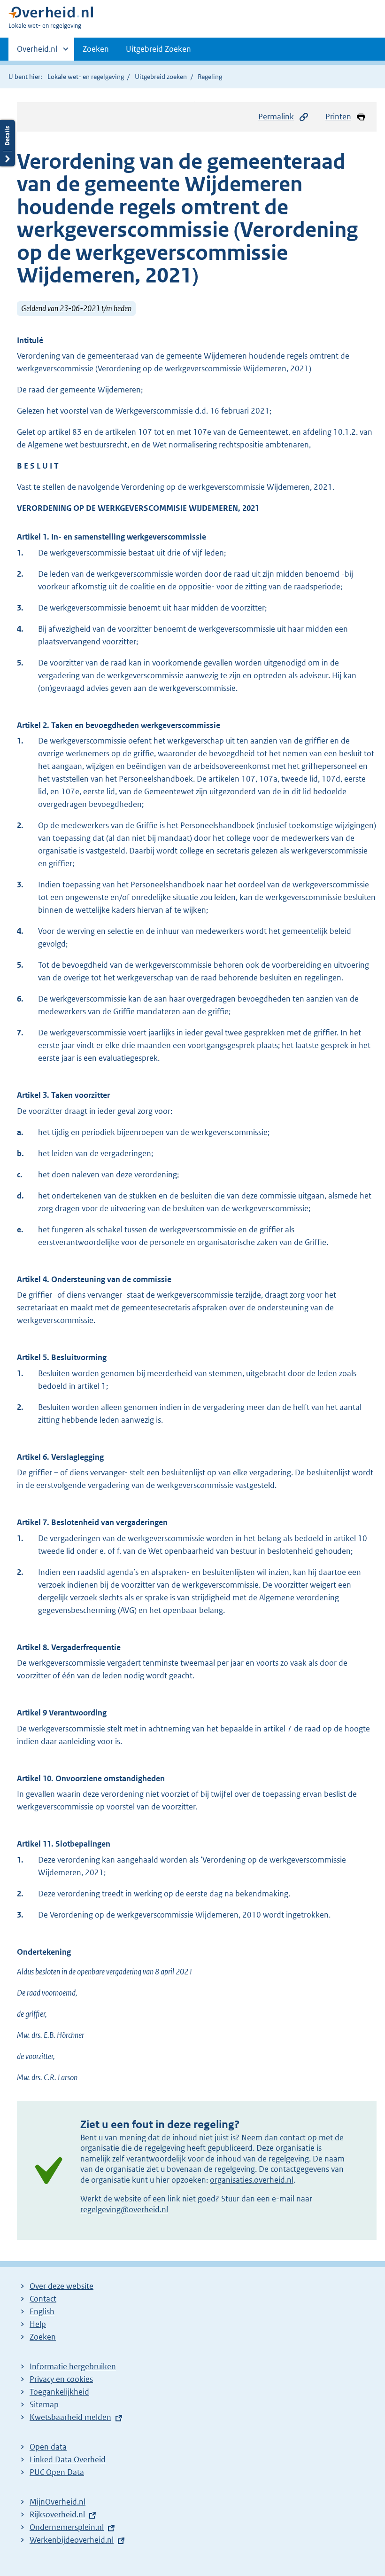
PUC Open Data (57, 2472)
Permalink (276, 117)
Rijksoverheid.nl (57, 2514)
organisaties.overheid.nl (252, 2180)
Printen (338, 117)
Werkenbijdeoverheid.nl (72, 2540)
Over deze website (62, 2286)
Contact (43, 2299)
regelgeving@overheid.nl (124, 2209)
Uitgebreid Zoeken (158, 49)
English (42, 2311)
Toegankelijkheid (59, 2392)
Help (38, 2324)
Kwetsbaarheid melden (70, 2417)
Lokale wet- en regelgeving (86, 77)
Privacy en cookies (61, 2379)
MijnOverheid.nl (58, 2502)
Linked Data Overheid (68, 2459)
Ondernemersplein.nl (67, 2527)
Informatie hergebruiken (73, 2366)
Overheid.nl (37, 52)
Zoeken (96, 49)
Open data (48, 2447)
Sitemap (44, 2404)
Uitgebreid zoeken (161, 77)
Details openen (8, 143)
